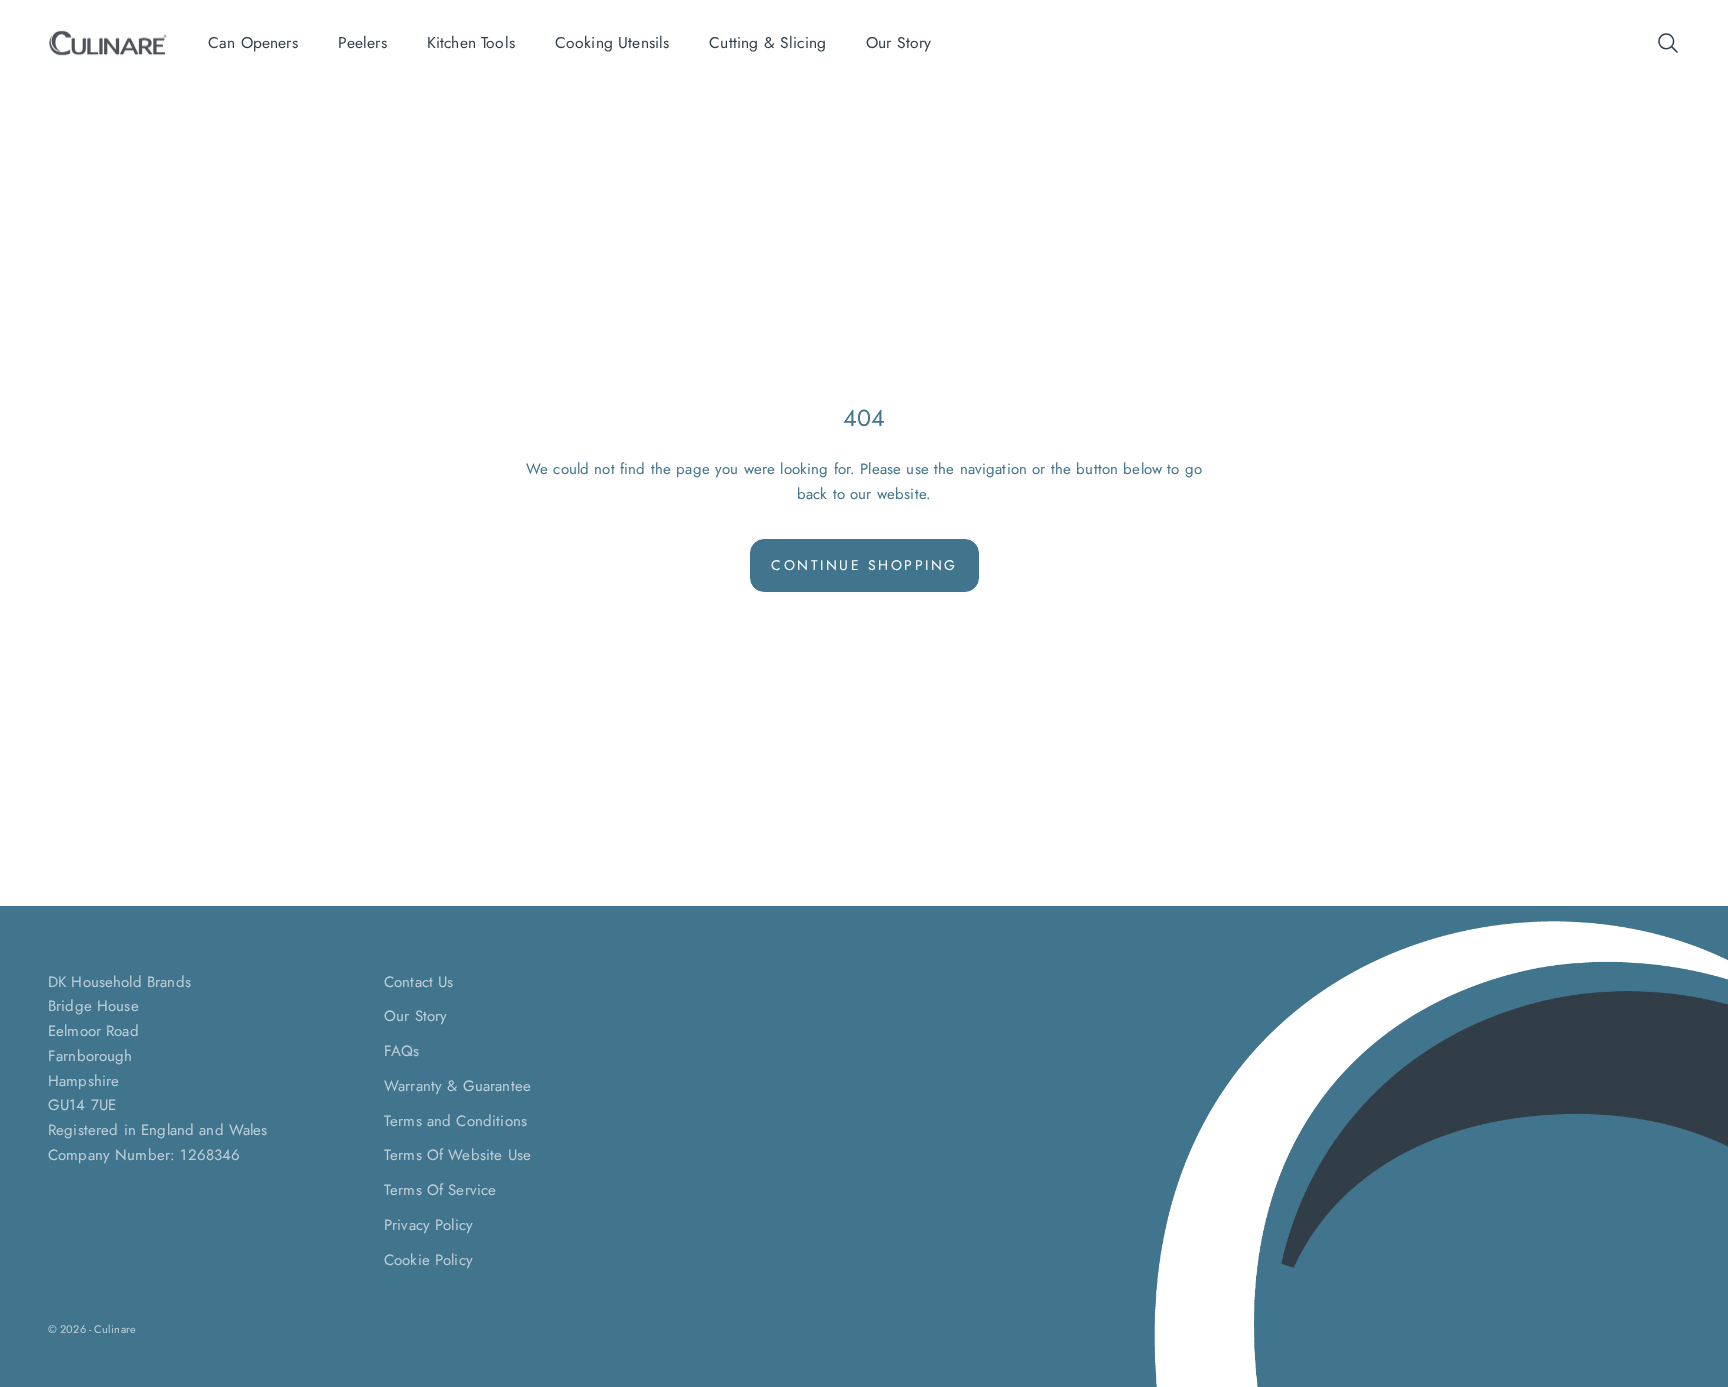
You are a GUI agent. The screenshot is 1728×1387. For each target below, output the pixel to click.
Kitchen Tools (471, 42)
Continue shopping (864, 565)
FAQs (402, 1051)
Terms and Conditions (455, 1121)
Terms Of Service (440, 1190)
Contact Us (419, 982)
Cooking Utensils (612, 42)
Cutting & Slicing (767, 42)
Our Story (898, 42)
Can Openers (253, 42)
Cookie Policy (428, 1260)
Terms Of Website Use (457, 1155)
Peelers (362, 42)
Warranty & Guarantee (457, 1086)
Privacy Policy (428, 1225)
